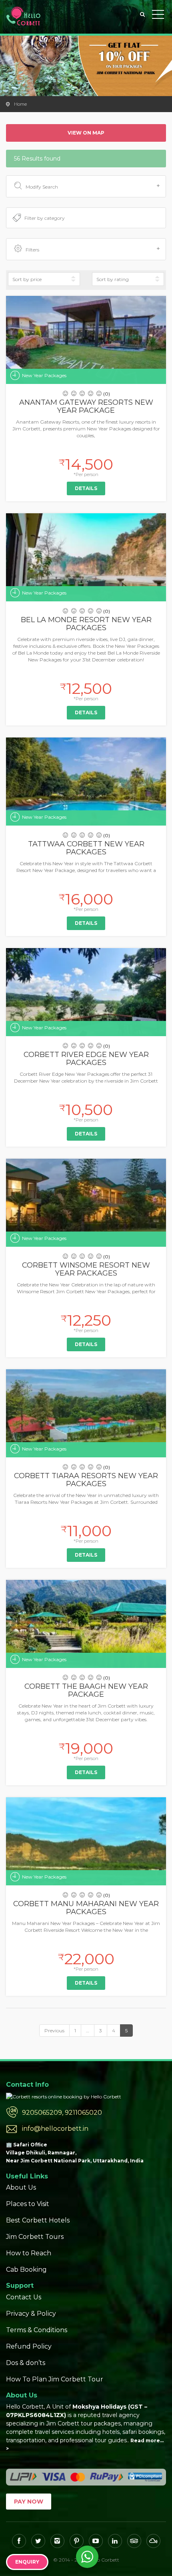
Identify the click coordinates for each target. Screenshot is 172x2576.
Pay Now (29, 2502)
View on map (86, 133)
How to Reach (29, 2253)
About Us (21, 2187)
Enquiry (27, 2562)
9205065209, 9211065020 (62, 2113)
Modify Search (42, 187)
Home (20, 104)
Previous (54, 2030)
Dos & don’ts (26, 2363)
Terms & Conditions (37, 2330)
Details (86, 488)
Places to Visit (28, 2204)
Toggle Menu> (158, 16)
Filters (32, 250)
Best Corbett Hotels (38, 2220)
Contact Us (24, 2297)
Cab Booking (26, 2270)
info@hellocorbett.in (55, 2129)
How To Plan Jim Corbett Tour (55, 2379)
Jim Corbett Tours (35, 2237)
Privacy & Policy (31, 2314)
